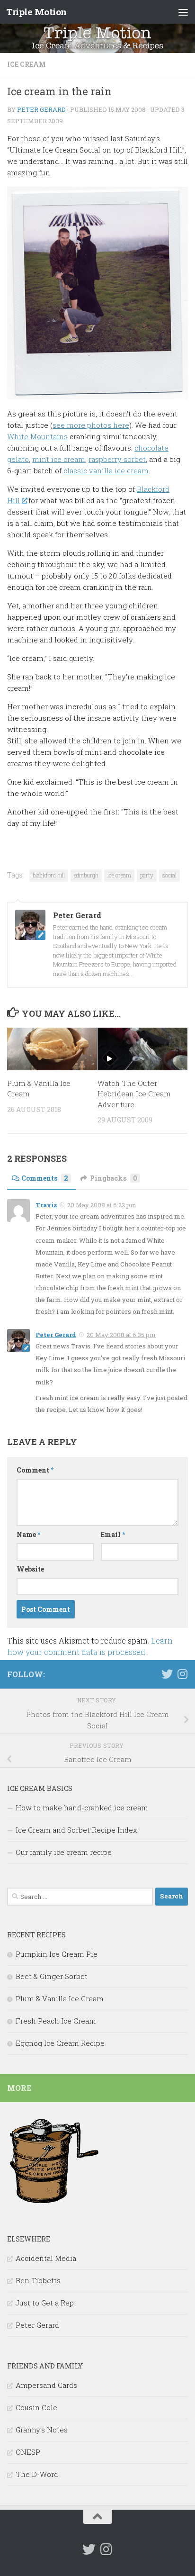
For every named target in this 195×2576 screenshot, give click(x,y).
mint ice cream (59, 459)
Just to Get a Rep (45, 2303)
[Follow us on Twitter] (167, 1674)
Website (30, 1569)
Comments (45, 1178)
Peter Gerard (41, 109)
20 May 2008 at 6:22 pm (102, 1205)
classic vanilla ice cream (106, 470)
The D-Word (37, 2474)
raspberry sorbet (117, 459)
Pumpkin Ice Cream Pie (57, 1954)
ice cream (27, 64)
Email (113, 1534)
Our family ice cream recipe (64, 1852)
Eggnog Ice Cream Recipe (60, 2043)
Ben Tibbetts (38, 2280)
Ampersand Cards (46, 2385)
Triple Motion (36, 12)
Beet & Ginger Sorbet (52, 1976)
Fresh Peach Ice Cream (56, 2021)
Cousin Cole (36, 2407)
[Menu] (183, 12)
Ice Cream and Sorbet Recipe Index (76, 1830)
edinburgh (86, 875)
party (147, 875)
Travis (46, 1205)
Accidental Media (46, 2258)
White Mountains (37, 436)
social (169, 875)
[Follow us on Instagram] (182, 1674)
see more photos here (91, 425)
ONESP (28, 2452)
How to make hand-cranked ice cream (82, 1808)
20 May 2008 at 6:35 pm (121, 1335)
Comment (35, 1470)
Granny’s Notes (42, 2430)
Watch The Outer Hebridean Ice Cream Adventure (134, 1094)
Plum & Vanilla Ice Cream (60, 1998)
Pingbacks (114, 1178)
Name (28, 1534)
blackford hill (49, 875)
